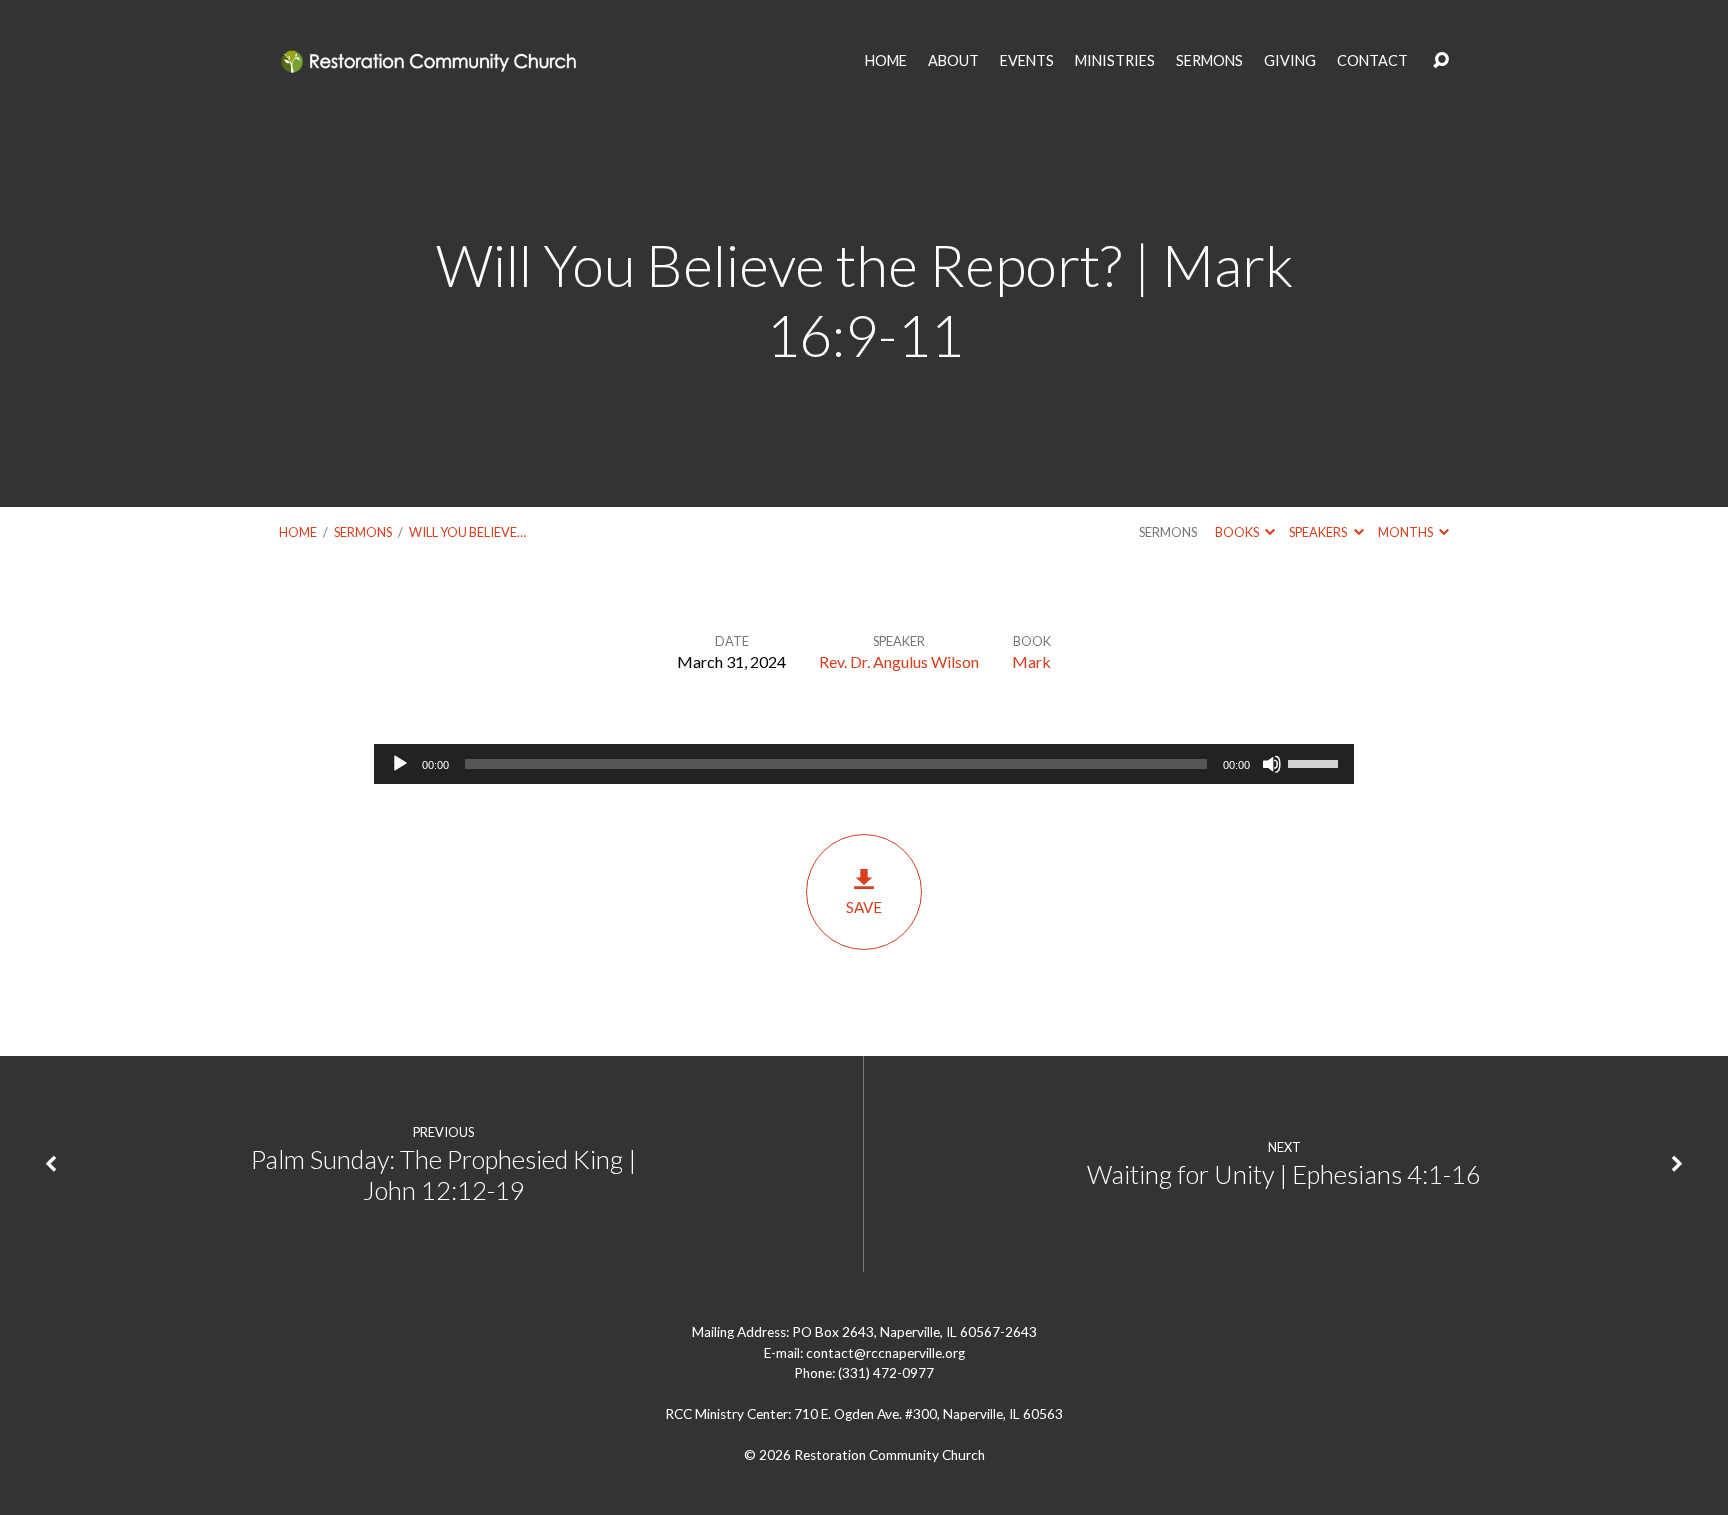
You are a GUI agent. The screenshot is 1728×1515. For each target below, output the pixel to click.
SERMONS (1209, 61)
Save (864, 907)
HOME (886, 61)
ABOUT (953, 61)
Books (1238, 532)
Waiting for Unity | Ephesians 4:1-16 (1284, 1174)
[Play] (400, 764)
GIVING (1290, 61)
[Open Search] (1441, 61)
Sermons (363, 532)
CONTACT (1372, 61)
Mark (1031, 661)
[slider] (1316, 762)
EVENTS (1027, 61)
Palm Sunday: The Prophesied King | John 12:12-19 (443, 1174)
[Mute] (1272, 764)
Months (1406, 532)
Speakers (1319, 532)
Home (298, 532)
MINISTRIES (1115, 61)
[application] (864, 764)
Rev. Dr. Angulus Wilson (899, 661)
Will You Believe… (467, 532)
